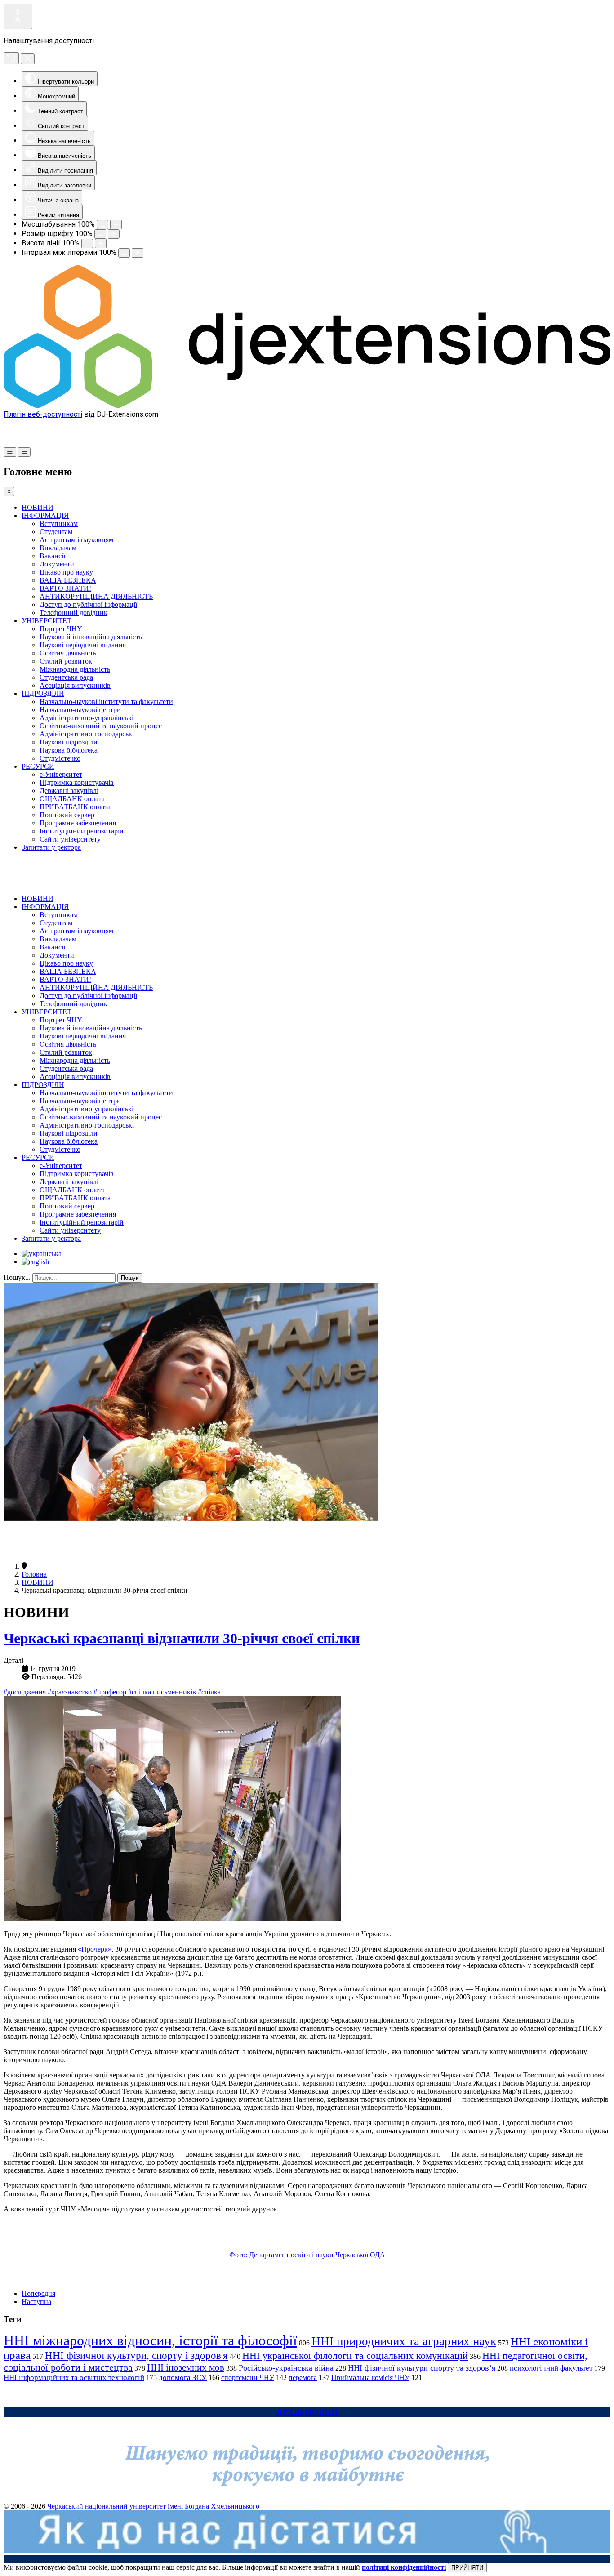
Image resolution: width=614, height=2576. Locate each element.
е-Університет (61, 774)
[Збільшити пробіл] (138, 253)
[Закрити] (28, 59)
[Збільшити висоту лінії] (101, 243)
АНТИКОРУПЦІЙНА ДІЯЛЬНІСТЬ (96, 596)
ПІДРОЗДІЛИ (43, 693)
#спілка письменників (163, 1692)
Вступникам (59, 524)
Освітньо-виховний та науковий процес (101, 726)
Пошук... (17, 1277)
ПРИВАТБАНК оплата (75, 807)
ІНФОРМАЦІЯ (45, 515)
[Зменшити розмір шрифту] (100, 234)
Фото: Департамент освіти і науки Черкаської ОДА (307, 2255)
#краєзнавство (71, 1692)
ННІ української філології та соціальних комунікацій (355, 2355)
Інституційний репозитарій (82, 831)
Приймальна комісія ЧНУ (370, 2378)
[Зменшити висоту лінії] (87, 243)
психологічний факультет (551, 2368)
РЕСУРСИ (38, 766)
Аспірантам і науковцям (76, 540)
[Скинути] (11, 58)
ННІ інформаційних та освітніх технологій (74, 2378)
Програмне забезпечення (78, 823)
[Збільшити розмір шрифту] (114, 234)
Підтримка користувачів (77, 782)
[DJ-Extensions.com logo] (307, 406)
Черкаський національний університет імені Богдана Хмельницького (153, 2506)
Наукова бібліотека (69, 750)
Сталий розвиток (66, 661)
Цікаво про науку (66, 572)
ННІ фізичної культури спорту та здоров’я (422, 2368)
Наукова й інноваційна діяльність (91, 637)
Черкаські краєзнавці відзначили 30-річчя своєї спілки (182, 1638)
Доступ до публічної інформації (88, 604)
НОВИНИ (38, 507)
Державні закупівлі (69, 791)
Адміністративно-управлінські (87, 718)
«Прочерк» (95, 1949)
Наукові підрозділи (69, 742)
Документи (57, 564)
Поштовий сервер (67, 815)
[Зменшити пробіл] (124, 253)
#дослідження (26, 1692)
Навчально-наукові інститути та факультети (106, 702)
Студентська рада (66, 677)
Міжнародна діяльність (75, 669)
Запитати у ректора (51, 847)
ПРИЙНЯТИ (467, 2568)
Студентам (56, 532)
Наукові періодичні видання (83, 645)
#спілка (209, 1692)
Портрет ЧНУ (61, 629)
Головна (34, 1574)
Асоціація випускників (75, 685)
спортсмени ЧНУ (248, 2378)
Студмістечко (60, 758)
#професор (111, 1692)
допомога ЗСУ (183, 2378)
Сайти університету (70, 839)
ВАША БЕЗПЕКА (68, 580)
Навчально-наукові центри (80, 710)
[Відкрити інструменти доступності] (18, 16)
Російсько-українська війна (286, 2368)
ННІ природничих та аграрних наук (404, 2341)
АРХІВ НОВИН (307, 2412)
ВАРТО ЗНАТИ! (65, 588)
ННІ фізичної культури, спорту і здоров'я (136, 2355)
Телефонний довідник (73, 613)
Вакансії (52, 556)
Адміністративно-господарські (87, 734)
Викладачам (58, 548)
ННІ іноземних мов (186, 2367)
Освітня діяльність (68, 653)
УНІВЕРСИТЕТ (47, 621)
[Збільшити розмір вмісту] (116, 225)
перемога (303, 2378)
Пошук (130, 1278)
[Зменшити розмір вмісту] (102, 225)
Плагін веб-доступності (43, 414)
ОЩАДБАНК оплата (72, 799)
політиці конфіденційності (404, 2567)
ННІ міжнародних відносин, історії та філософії (150, 2340)
